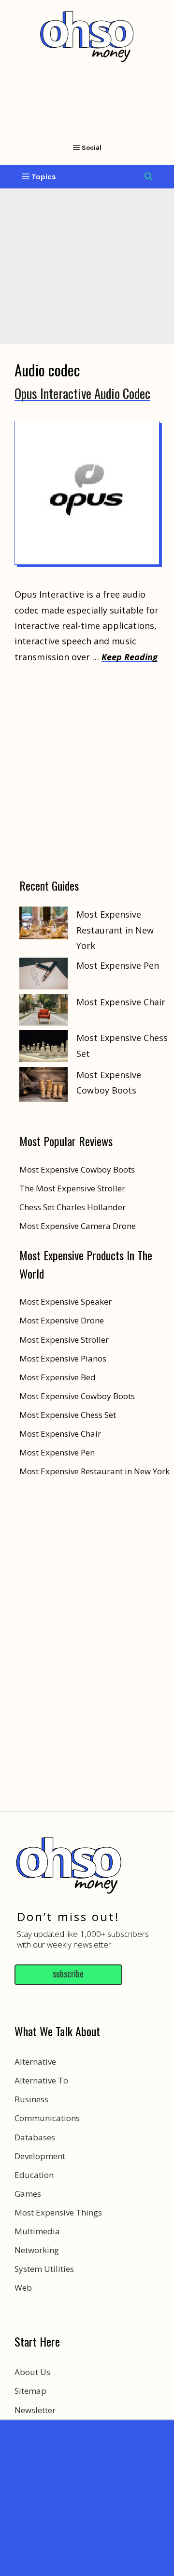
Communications (47, 2118)
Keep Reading (130, 657)
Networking (37, 2250)
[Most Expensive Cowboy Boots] (43, 1087)
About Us (32, 2372)
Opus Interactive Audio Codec (82, 393)
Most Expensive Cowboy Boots (77, 1396)
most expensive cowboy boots (77, 1169)
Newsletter (35, 2410)
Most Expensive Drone (62, 1320)
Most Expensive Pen (118, 965)
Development (40, 2156)
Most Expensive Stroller (64, 1340)
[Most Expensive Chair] (43, 1012)
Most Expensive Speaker (65, 1301)
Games (28, 2194)
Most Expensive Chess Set (68, 1415)
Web (23, 2288)
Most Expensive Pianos (63, 1358)
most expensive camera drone (78, 1226)
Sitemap (30, 2391)
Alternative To (41, 2080)
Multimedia (37, 2231)
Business (31, 2099)
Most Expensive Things (58, 2212)
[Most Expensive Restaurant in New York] (43, 925)
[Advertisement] (87, 2496)
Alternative (35, 2062)
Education (34, 2175)
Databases (35, 2137)
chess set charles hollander (72, 1207)
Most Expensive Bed (58, 1377)
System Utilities (44, 2269)
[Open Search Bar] (148, 177)
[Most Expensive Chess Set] (43, 1048)
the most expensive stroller (72, 1188)
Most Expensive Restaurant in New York (115, 930)
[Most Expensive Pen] (43, 976)
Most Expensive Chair (121, 1002)
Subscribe (68, 1974)
